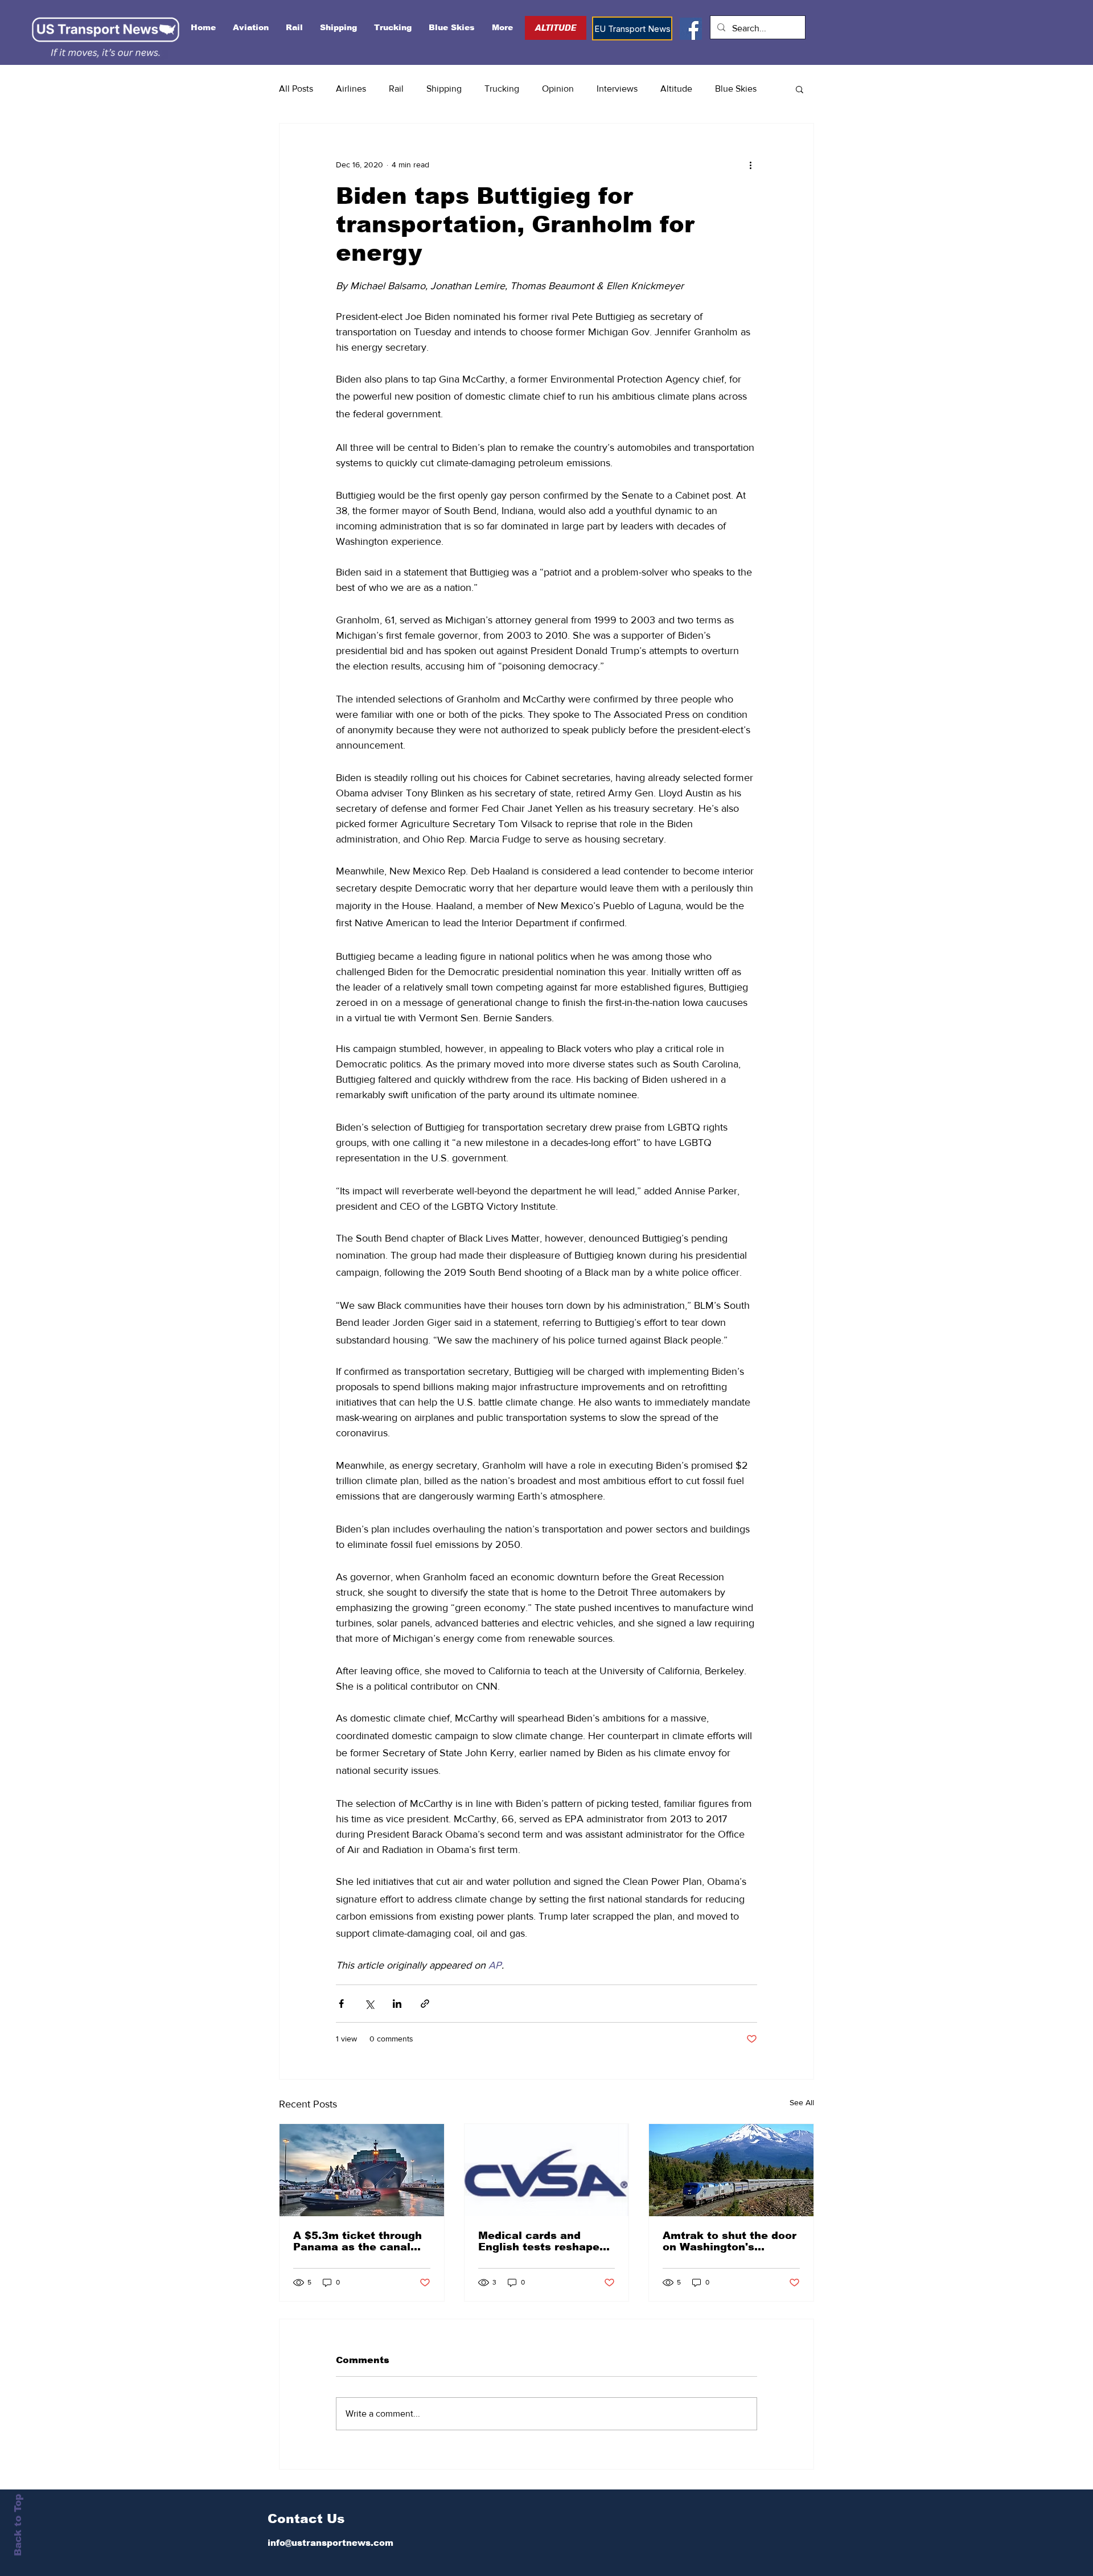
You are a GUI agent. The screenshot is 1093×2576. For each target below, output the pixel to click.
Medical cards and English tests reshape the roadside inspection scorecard (544, 2241)
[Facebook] (691, 29)
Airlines (351, 89)
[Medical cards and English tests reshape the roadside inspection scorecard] (547, 2170)
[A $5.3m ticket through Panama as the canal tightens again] (362, 2170)
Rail (396, 89)
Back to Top (18, 2525)
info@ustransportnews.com (330, 2543)
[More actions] (750, 165)
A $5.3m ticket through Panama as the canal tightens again (358, 2241)
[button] (800, 89)
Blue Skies (736, 89)
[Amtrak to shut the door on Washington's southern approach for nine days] (731, 2170)
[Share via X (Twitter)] (369, 2004)
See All (802, 2102)
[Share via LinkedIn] (397, 2004)
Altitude (676, 89)
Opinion (558, 89)
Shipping (444, 89)
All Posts (296, 89)
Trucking (502, 89)
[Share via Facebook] (341, 2004)
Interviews (617, 89)
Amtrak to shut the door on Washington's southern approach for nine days (730, 2241)
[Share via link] (425, 2004)
